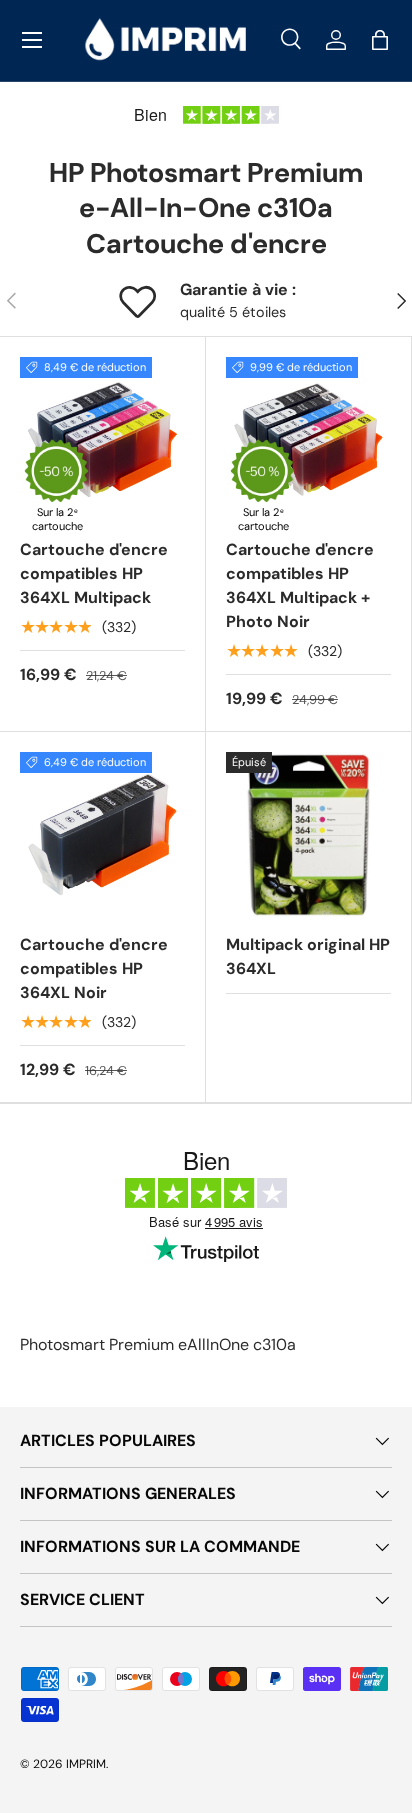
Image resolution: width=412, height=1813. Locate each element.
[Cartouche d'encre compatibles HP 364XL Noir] (102, 834)
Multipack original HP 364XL (308, 956)
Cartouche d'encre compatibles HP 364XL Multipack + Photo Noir (300, 585)
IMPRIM (86, 1764)
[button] (380, 40)
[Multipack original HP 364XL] (308, 834)
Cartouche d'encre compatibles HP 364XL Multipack (94, 573)
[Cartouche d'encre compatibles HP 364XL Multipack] (102, 439)
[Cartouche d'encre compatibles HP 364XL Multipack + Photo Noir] (308, 439)
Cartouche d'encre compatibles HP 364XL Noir (94, 968)
